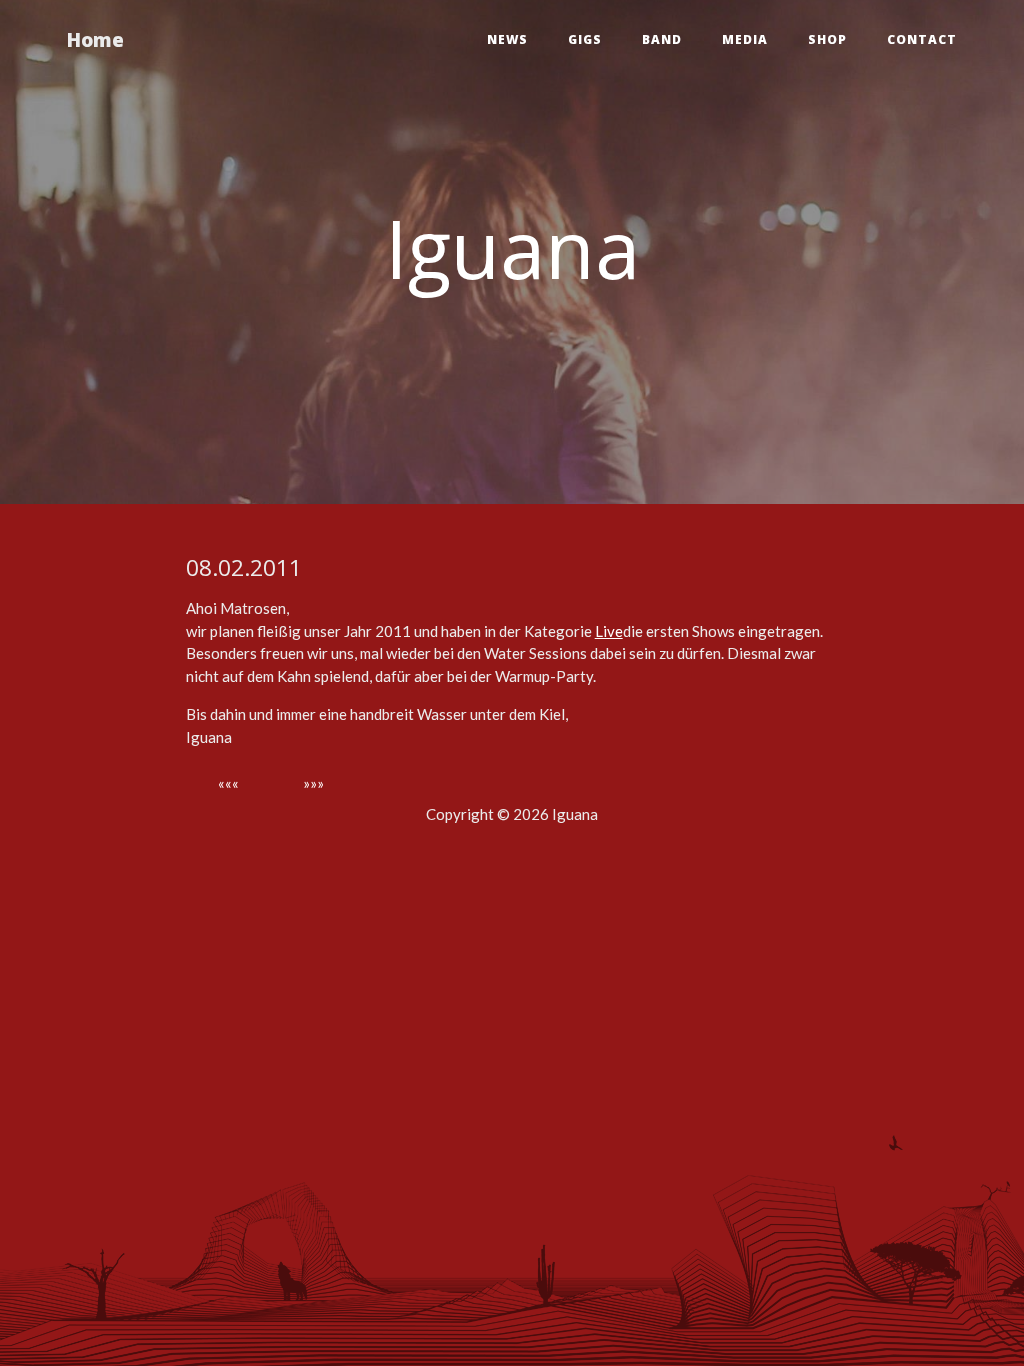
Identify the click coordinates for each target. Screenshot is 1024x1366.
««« (228, 783)
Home (95, 39)
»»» (313, 783)
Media (745, 39)
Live (609, 631)
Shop (827, 39)
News (507, 39)
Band (662, 39)
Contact (922, 39)
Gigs (585, 39)
